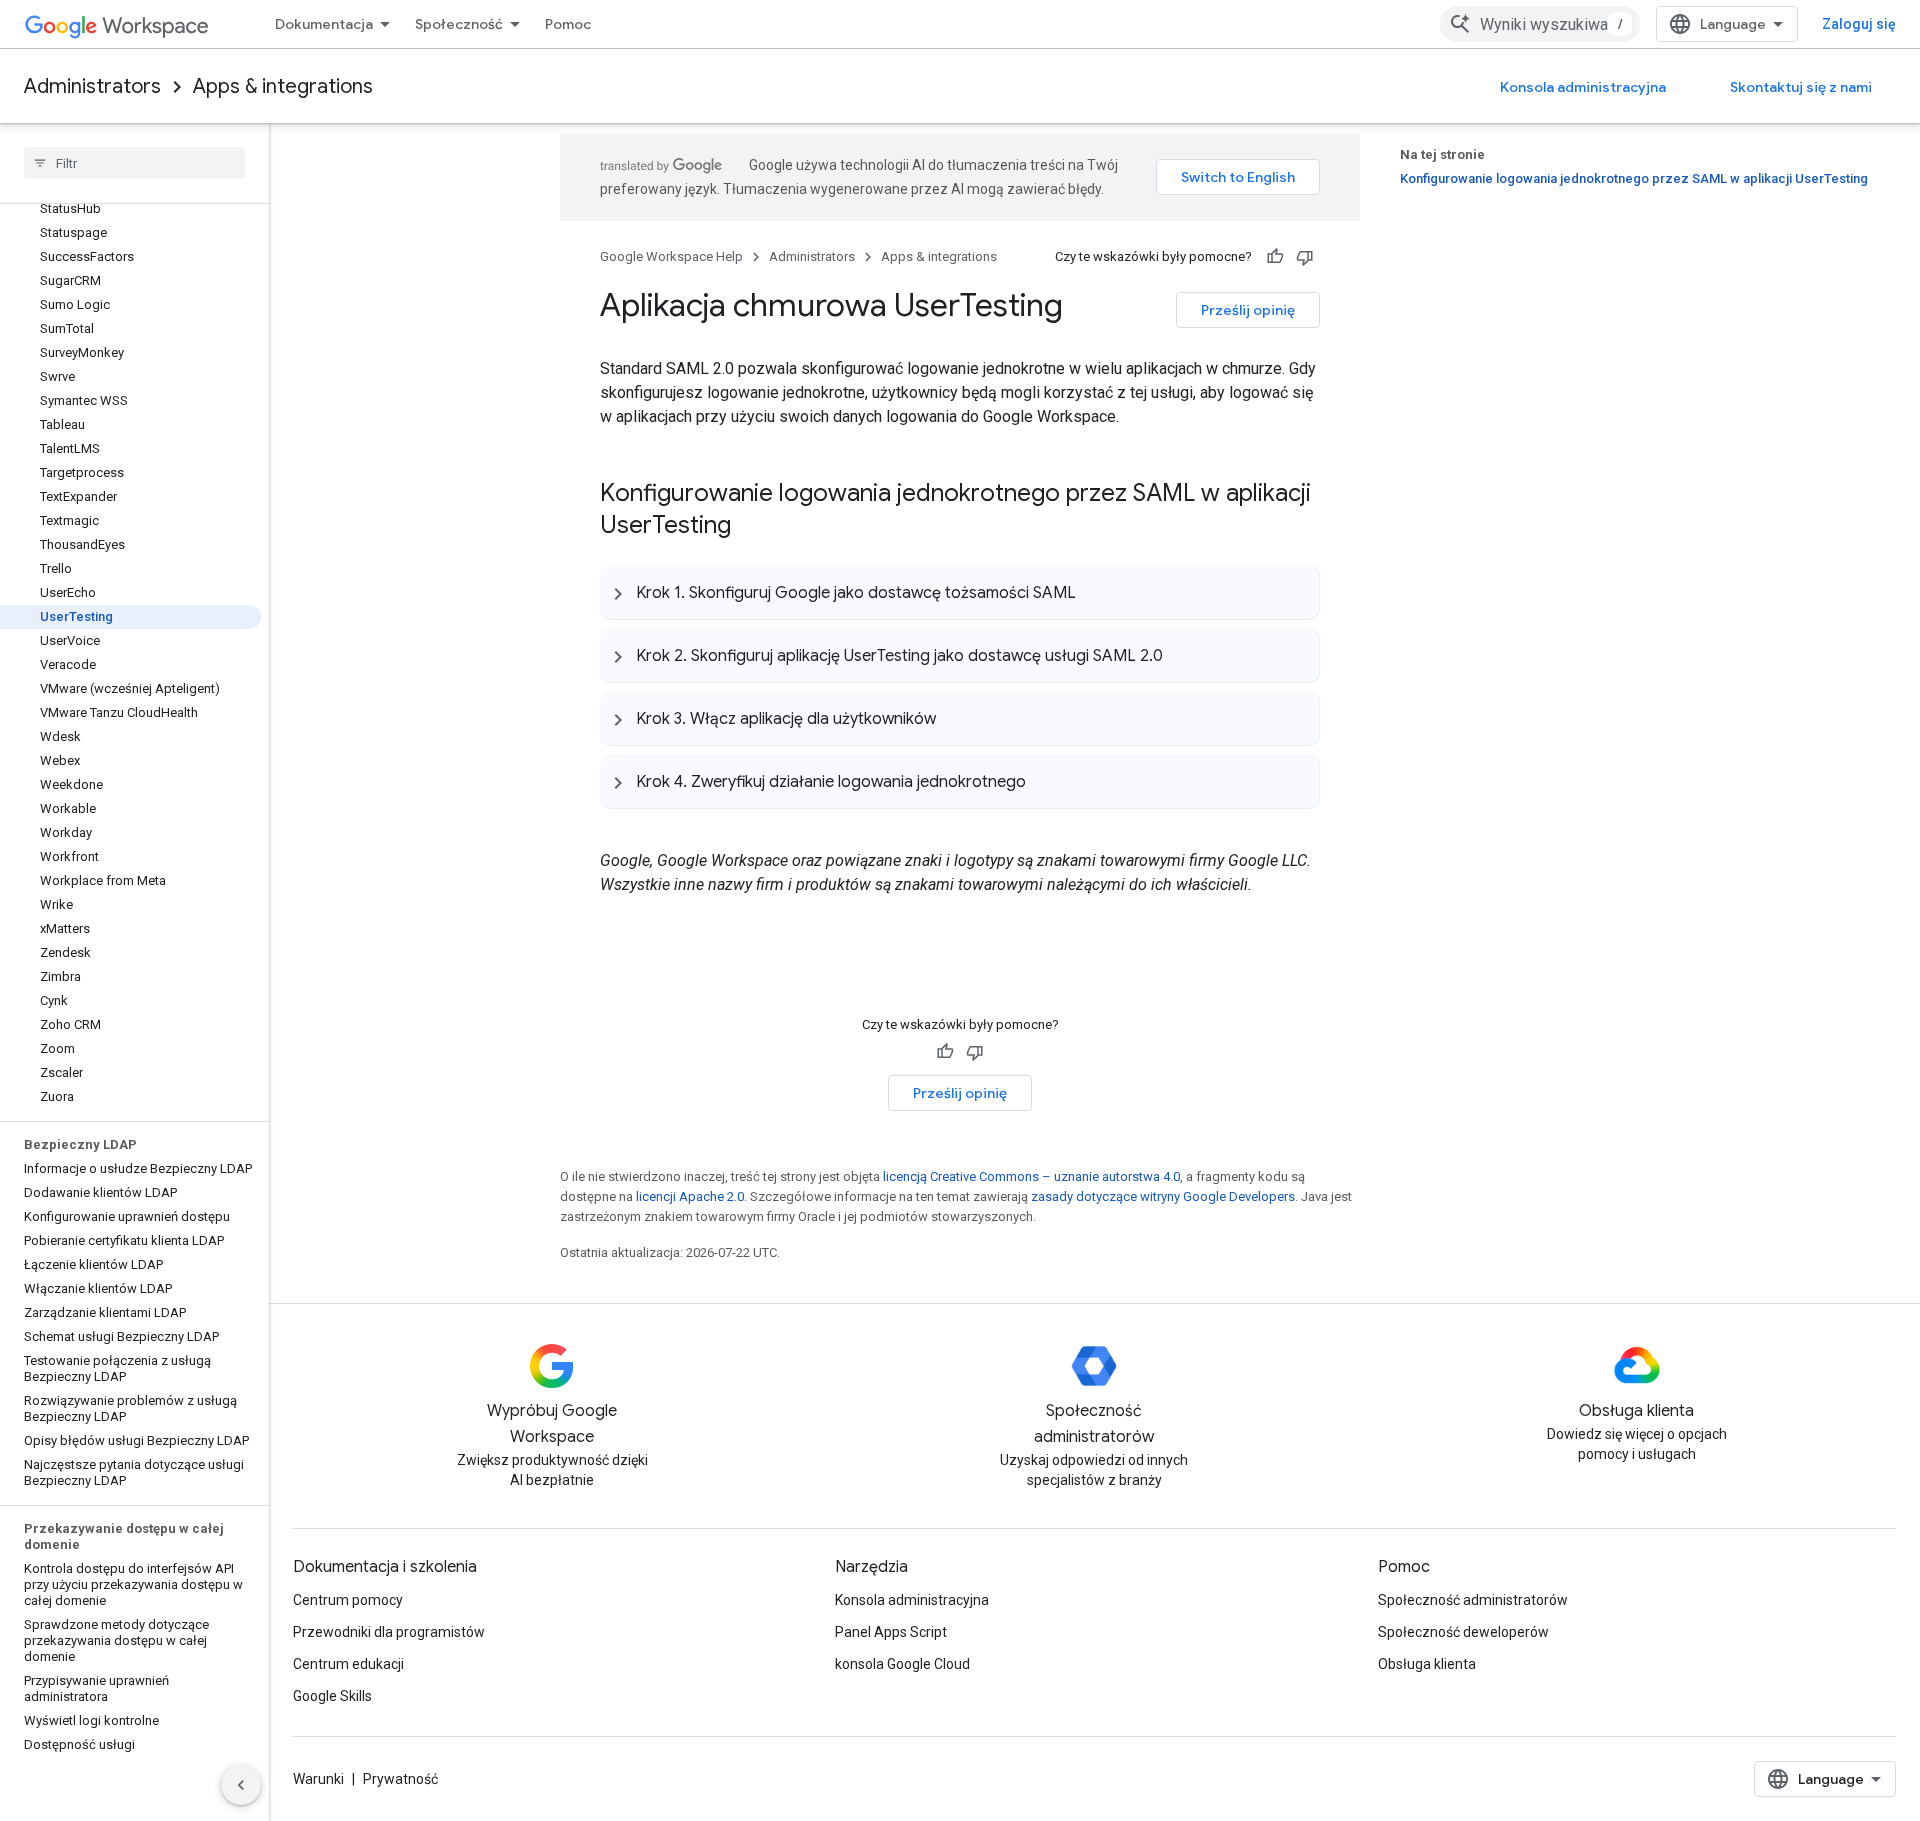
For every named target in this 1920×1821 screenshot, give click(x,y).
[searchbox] (134, 163)
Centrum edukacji (348, 1664)
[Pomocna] (1275, 257)
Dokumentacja (324, 24)
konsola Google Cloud (902, 1664)
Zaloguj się (1859, 24)
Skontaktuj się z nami (1801, 87)
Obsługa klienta (1427, 1664)
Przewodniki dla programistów (389, 1632)
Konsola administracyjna (1583, 87)
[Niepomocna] (1305, 257)
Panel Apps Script (891, 1632)
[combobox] (1540, 24)
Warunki (318, 1779)
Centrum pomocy (348, 1600)
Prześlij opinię (1248, 310)
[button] (959, 592)
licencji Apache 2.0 (690, 1196)
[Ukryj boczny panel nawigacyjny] (241, 1785)
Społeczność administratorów (1473, 1600)
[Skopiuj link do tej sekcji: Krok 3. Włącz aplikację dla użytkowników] (956, 718)
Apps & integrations (283, 86)
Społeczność (459, 24)
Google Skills (332, 1696)
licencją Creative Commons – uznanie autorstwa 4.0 (1031, 1176)
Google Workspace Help (671, 256)
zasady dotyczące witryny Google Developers (1163, 1196)
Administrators (92, 86)
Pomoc (568, 24)
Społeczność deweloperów (1463, 1632)
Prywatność (400, 1779)
